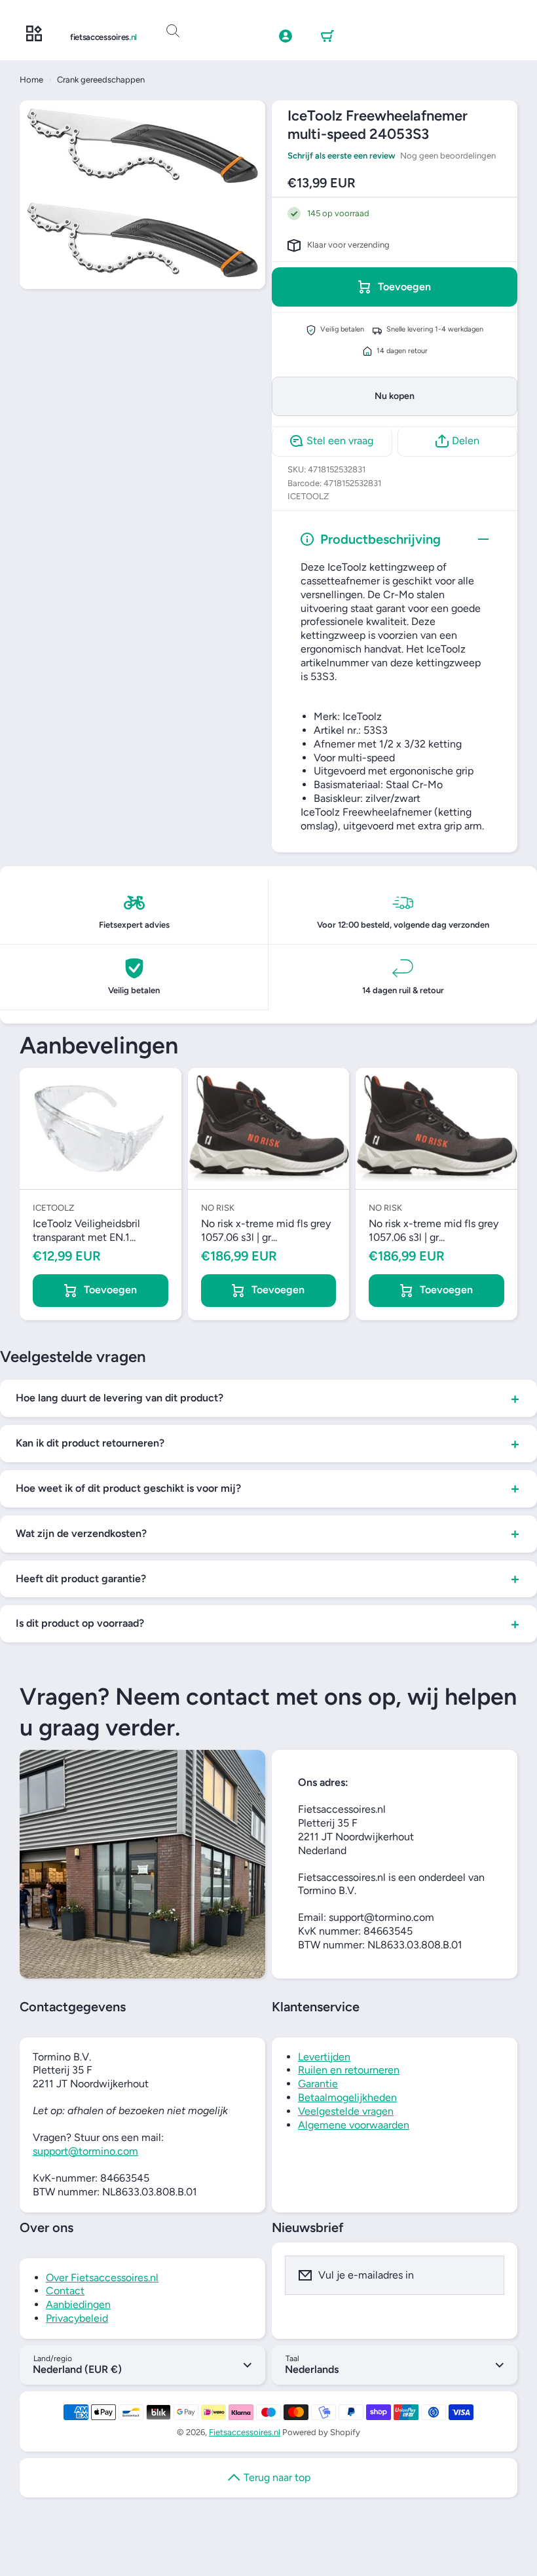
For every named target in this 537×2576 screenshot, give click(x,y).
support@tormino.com (85, 2151)
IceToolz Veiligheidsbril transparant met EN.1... (86, 1230)
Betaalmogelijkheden (347, 2097)
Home (31, 80)
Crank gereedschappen (101, 80)
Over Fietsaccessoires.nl (102, 2278)
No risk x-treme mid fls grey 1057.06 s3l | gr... (266, 1230)
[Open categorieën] (34, 34)
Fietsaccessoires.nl (245, 2432)
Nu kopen (395, 396)
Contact (65, 2291)
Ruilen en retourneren (349, 2070)
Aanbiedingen (78, 2304)
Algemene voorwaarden (354, 2125)
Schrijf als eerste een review (342, 156)
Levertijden (324, 2057)
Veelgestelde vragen (346, 2111)
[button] (327, 37)
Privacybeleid (77, 2318)
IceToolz (308, 496)
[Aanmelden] (486, 2275)
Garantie (318, 2084)
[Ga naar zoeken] (173, 31)
